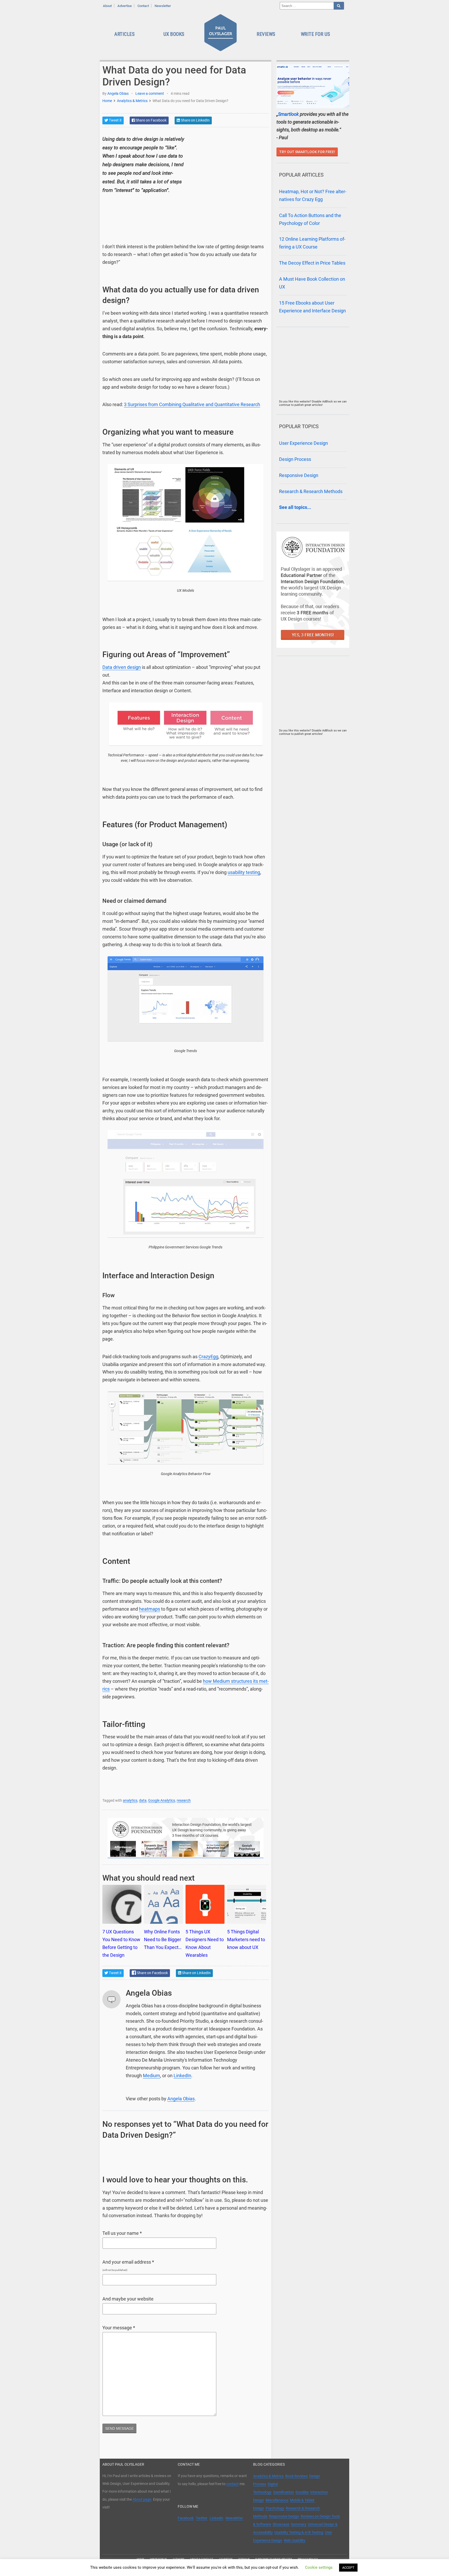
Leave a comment (150, 93)
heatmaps (150, 1609)
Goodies (302, 2492)
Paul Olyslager (221, 34)
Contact (143, 6)
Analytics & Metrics (132, 101)
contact (233, 2484)
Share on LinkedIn (195, 120)
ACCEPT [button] (348, 2568)
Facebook (186, 2518)
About (107, 6)
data (143, 1800)
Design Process (295, 459)
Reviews (266, 34)
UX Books (174, 34)
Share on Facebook (151, 120)
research (184, 1800)
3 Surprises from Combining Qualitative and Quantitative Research (192, 405)
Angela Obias (118, 93)
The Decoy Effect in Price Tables (312, 263)
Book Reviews (296, 2476)
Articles (124, 34)
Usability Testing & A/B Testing (299, 2532)
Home (107, 101)
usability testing (244, 872)
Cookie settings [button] (319, 2567)
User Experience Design (303, 443)
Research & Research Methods (311, 492)
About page (142, 2499)
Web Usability (295, 2540)
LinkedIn (182, 2076)
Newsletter (163, 6)
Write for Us (316, 34)
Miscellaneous (277, 2500)
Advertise (125, 6)
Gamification (283, 2492)
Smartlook (288, 114)
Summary (299, 2524)
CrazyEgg (208, 1357)
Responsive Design (299, 475)
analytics (130, 1800)
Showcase (281, 2524)
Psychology (275, 2508)
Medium (151, 2076)
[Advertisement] (230, 167)
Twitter (202, 2518)
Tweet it (115, 120)
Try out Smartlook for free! (307, 152)
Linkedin (216, 2518)
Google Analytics (162, 1800)
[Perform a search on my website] (339, 6)
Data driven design (122, 667)
